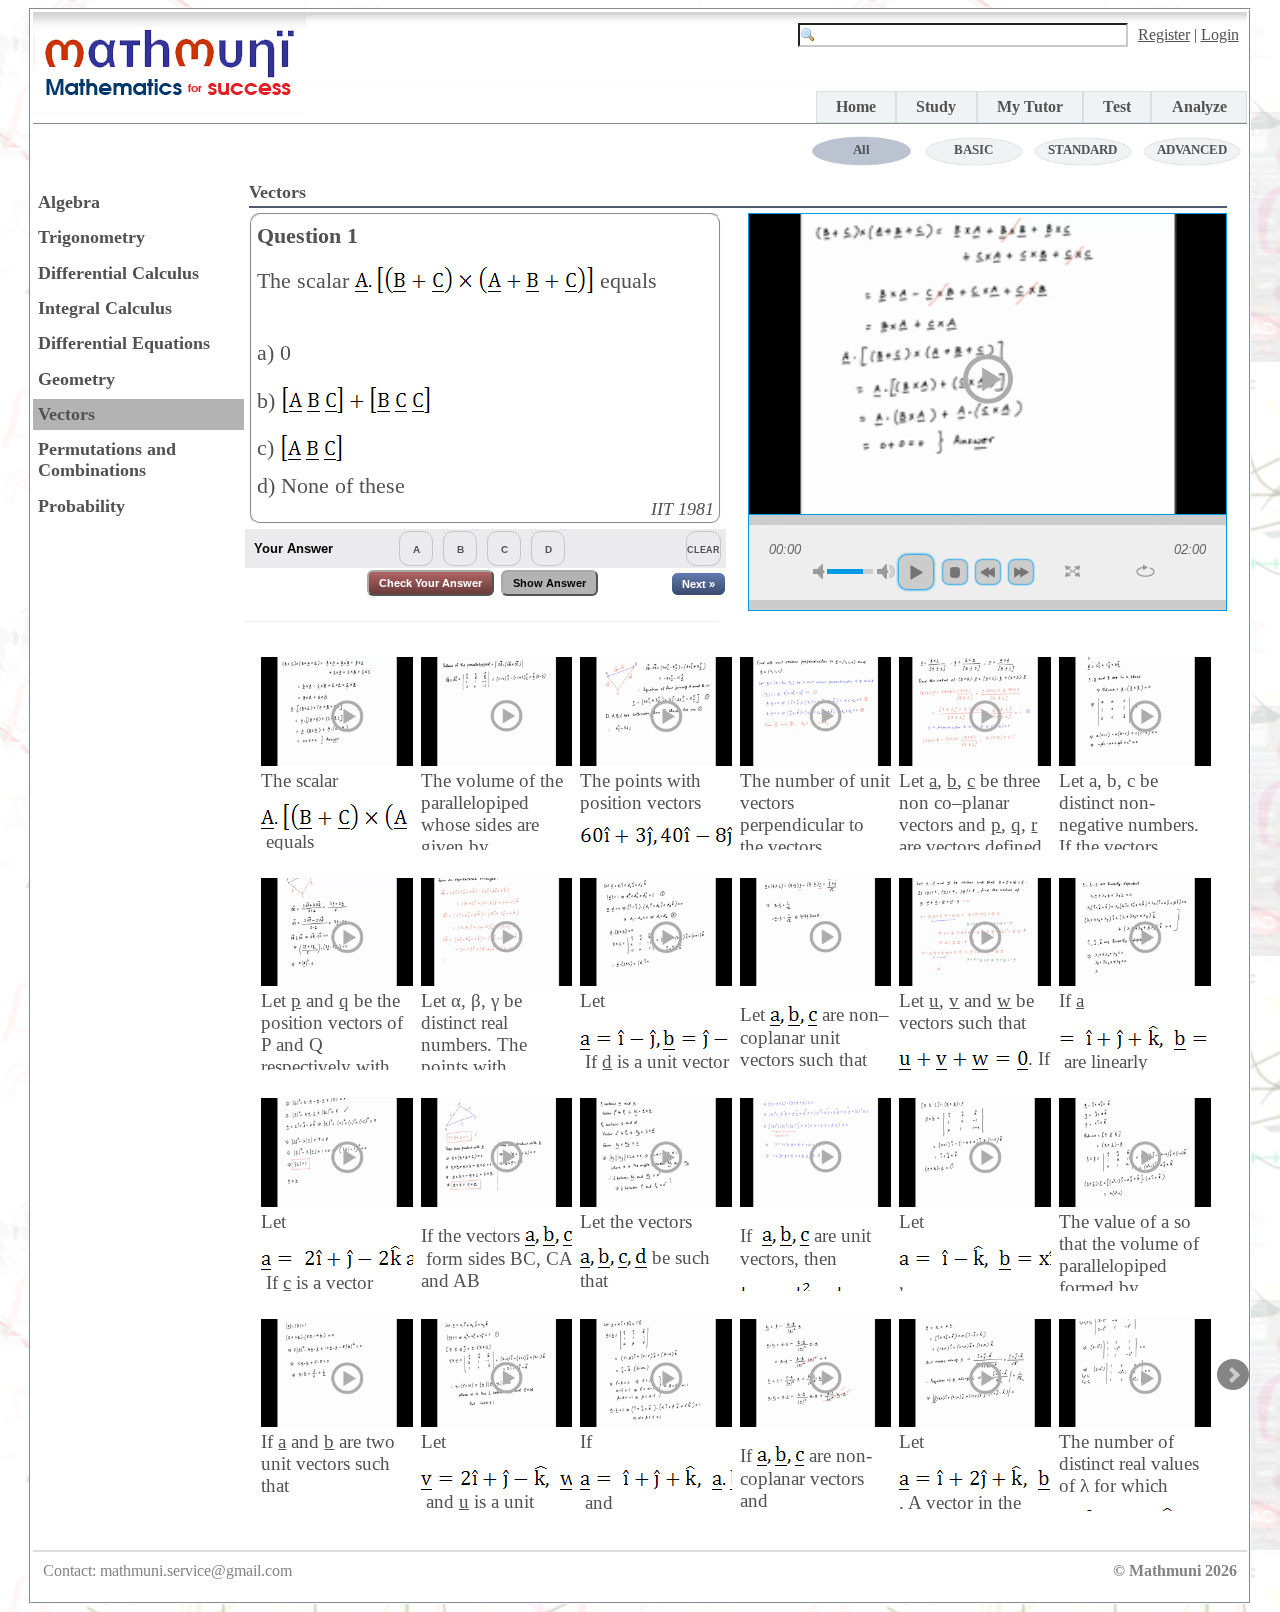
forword (1021, 572)
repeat (1145, 571)
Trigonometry (91, 237)
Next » (698, 584)
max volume (886, 571)
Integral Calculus (105, 308)
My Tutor (1030, 106)
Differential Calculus (118, 273)
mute (822, 571)
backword (988, 572)
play (988, 379)
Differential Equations (124, 343)
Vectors (66, 414)
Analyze (1199, 106)
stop (955, 572)
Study (936, 106)
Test (1117, 106)
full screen (1074, 572)
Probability (81, 506)
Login (1220, 34)
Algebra (69, 202)
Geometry (76, 379)
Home (856, 106)
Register (1164, 34)
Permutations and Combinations (107, 459)
